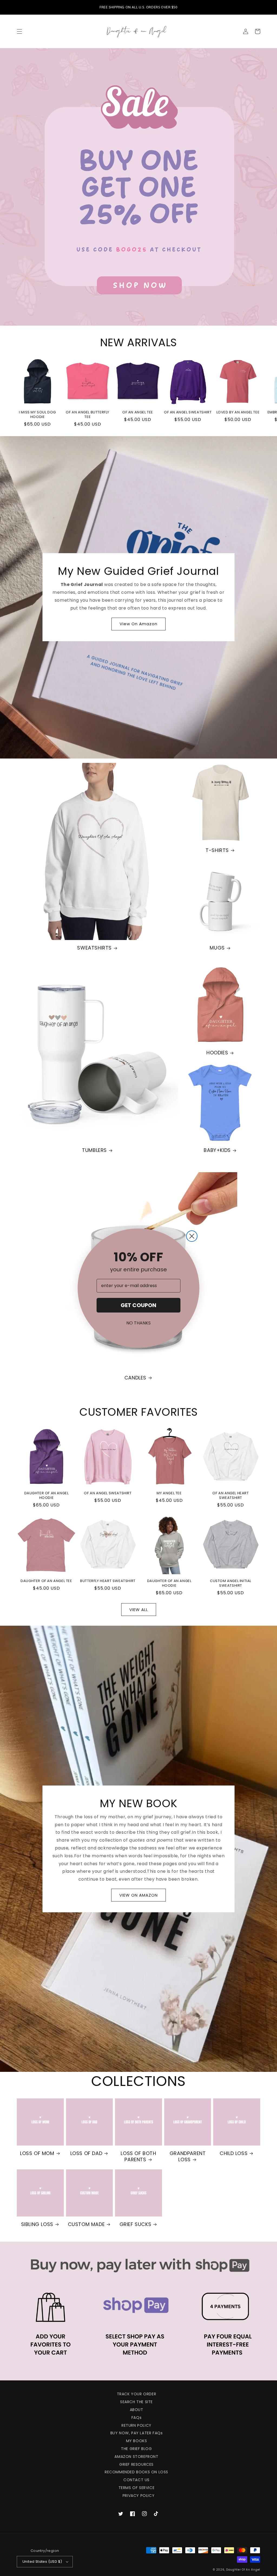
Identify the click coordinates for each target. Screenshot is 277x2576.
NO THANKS (138, 1323)
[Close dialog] (192, 1236)
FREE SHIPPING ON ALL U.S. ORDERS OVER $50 (138, 7)
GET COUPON (138, 1305)
